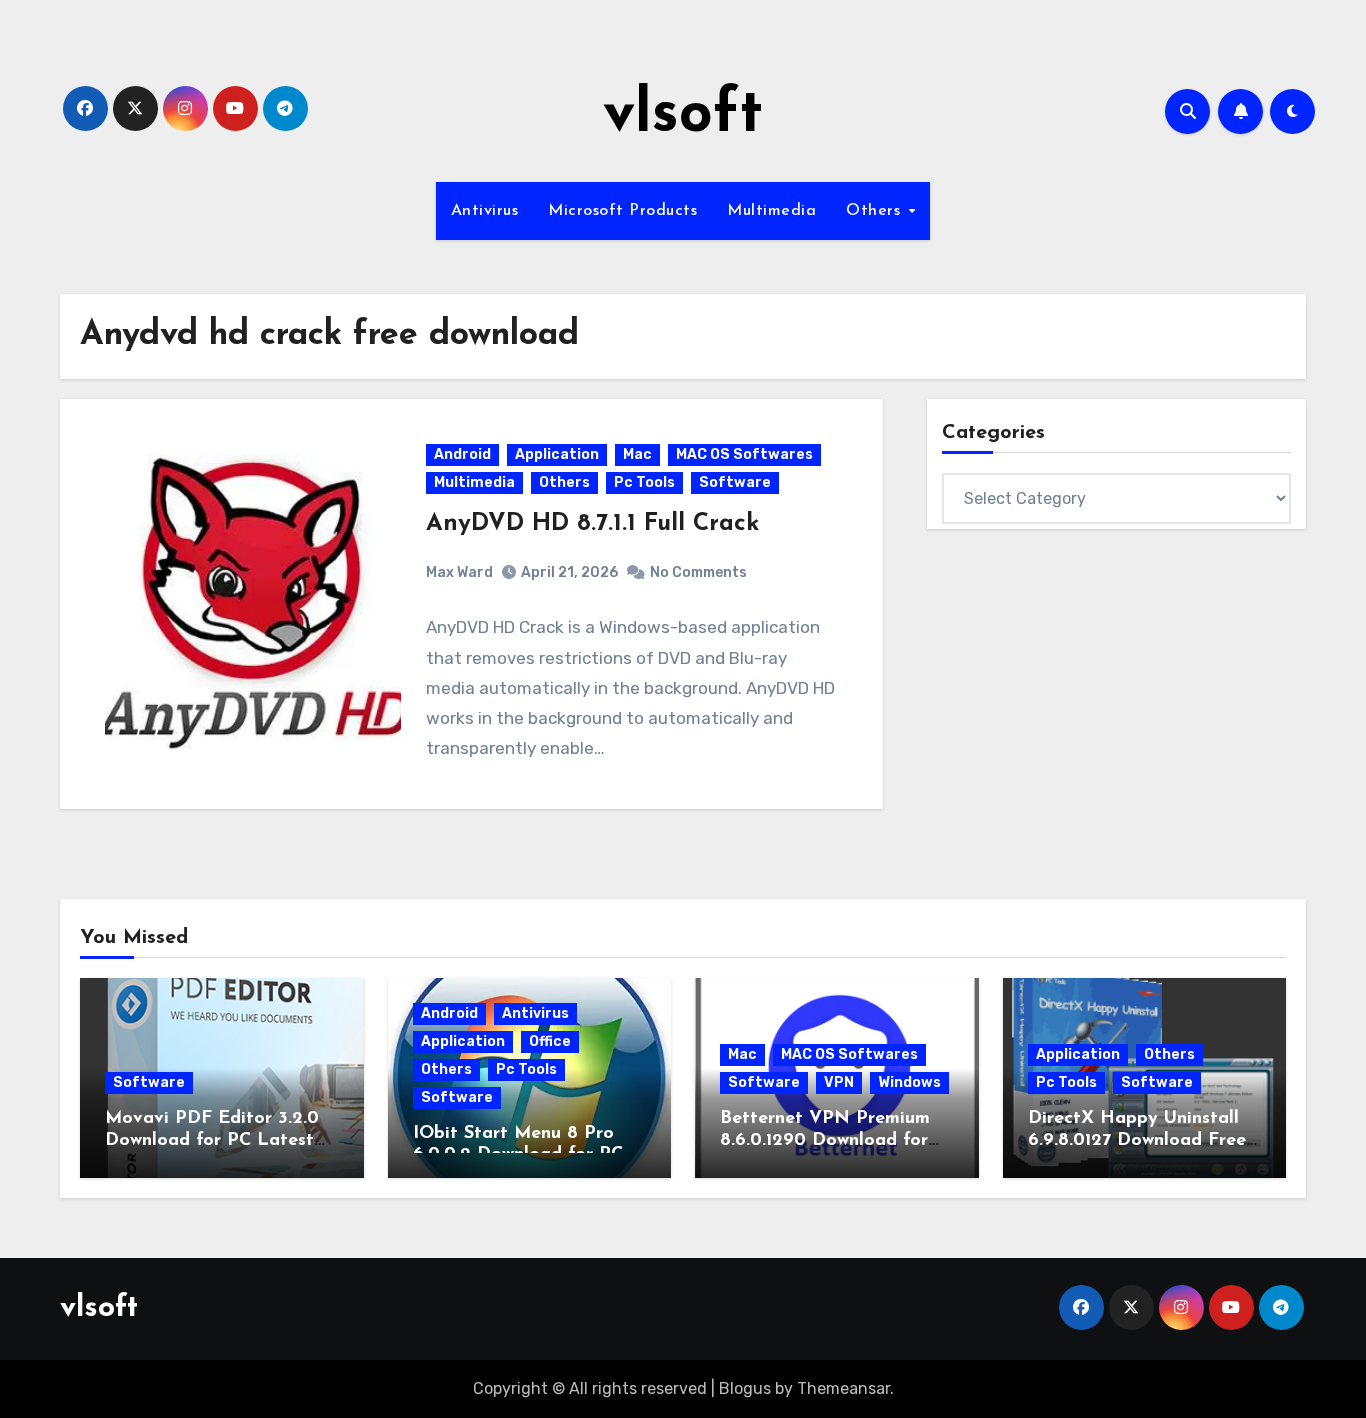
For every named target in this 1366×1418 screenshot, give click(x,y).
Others (876, 211)
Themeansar (843, 1388)
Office (550, 1041)
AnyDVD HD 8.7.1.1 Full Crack (592, 524)
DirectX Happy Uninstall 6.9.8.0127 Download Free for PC (1137, 1140)
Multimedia (771, 211)
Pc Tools (644, 482)
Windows (909, 1082)
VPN (839, 1082)
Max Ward (459, 572)
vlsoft (683, 116)
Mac (637, 454)
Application (557, 454)
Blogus (745, 1388)
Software (735, 482)
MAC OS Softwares (744, 454)
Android (462, 454)
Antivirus (485, 211)
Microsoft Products (622, 211)
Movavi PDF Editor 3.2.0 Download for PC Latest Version (212, 1140)
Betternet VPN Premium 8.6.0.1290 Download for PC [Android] (825, 1140)
